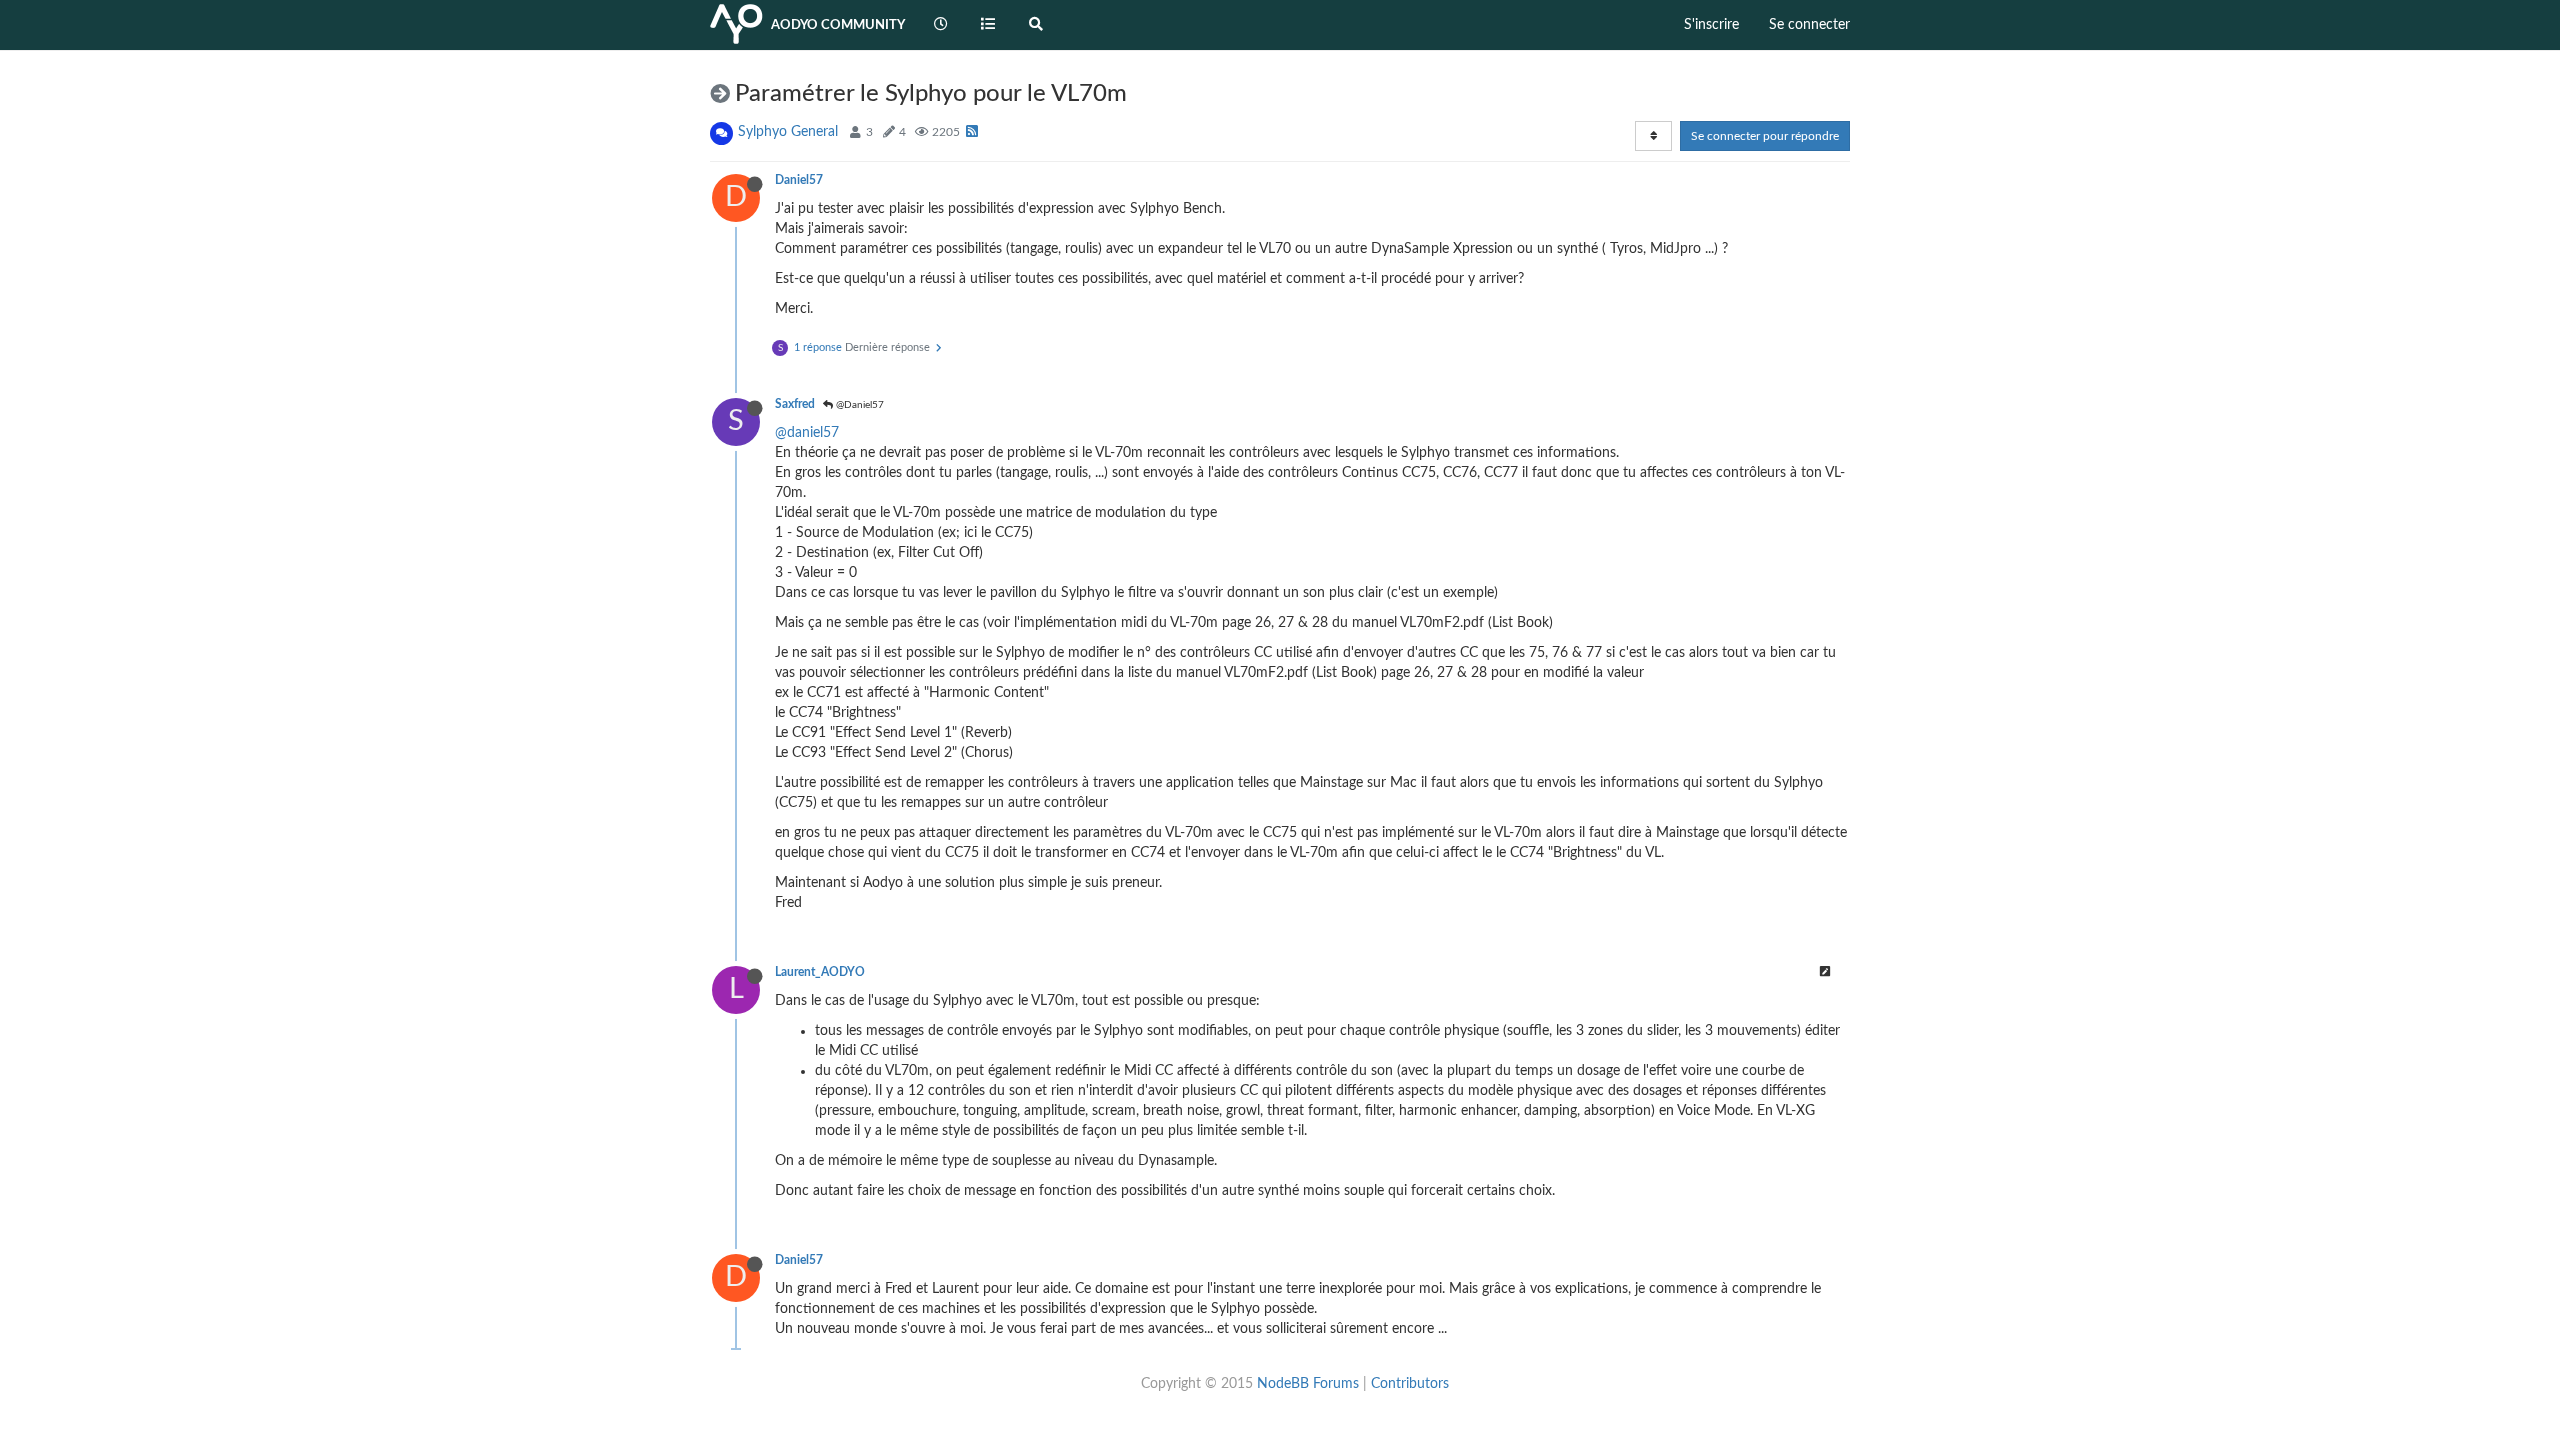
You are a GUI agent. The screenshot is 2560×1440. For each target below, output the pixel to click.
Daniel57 (799, 180)
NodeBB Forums (1308, 1384)
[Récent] (941, 25)
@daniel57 (807, 433)
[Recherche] (1036, 25)
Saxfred (795, 404)
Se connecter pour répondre (1765, 136)
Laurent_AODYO (820, 972)
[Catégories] (989, 25)
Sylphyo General (788, 132)
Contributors (1410, 1384)
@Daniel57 (858, 405)
